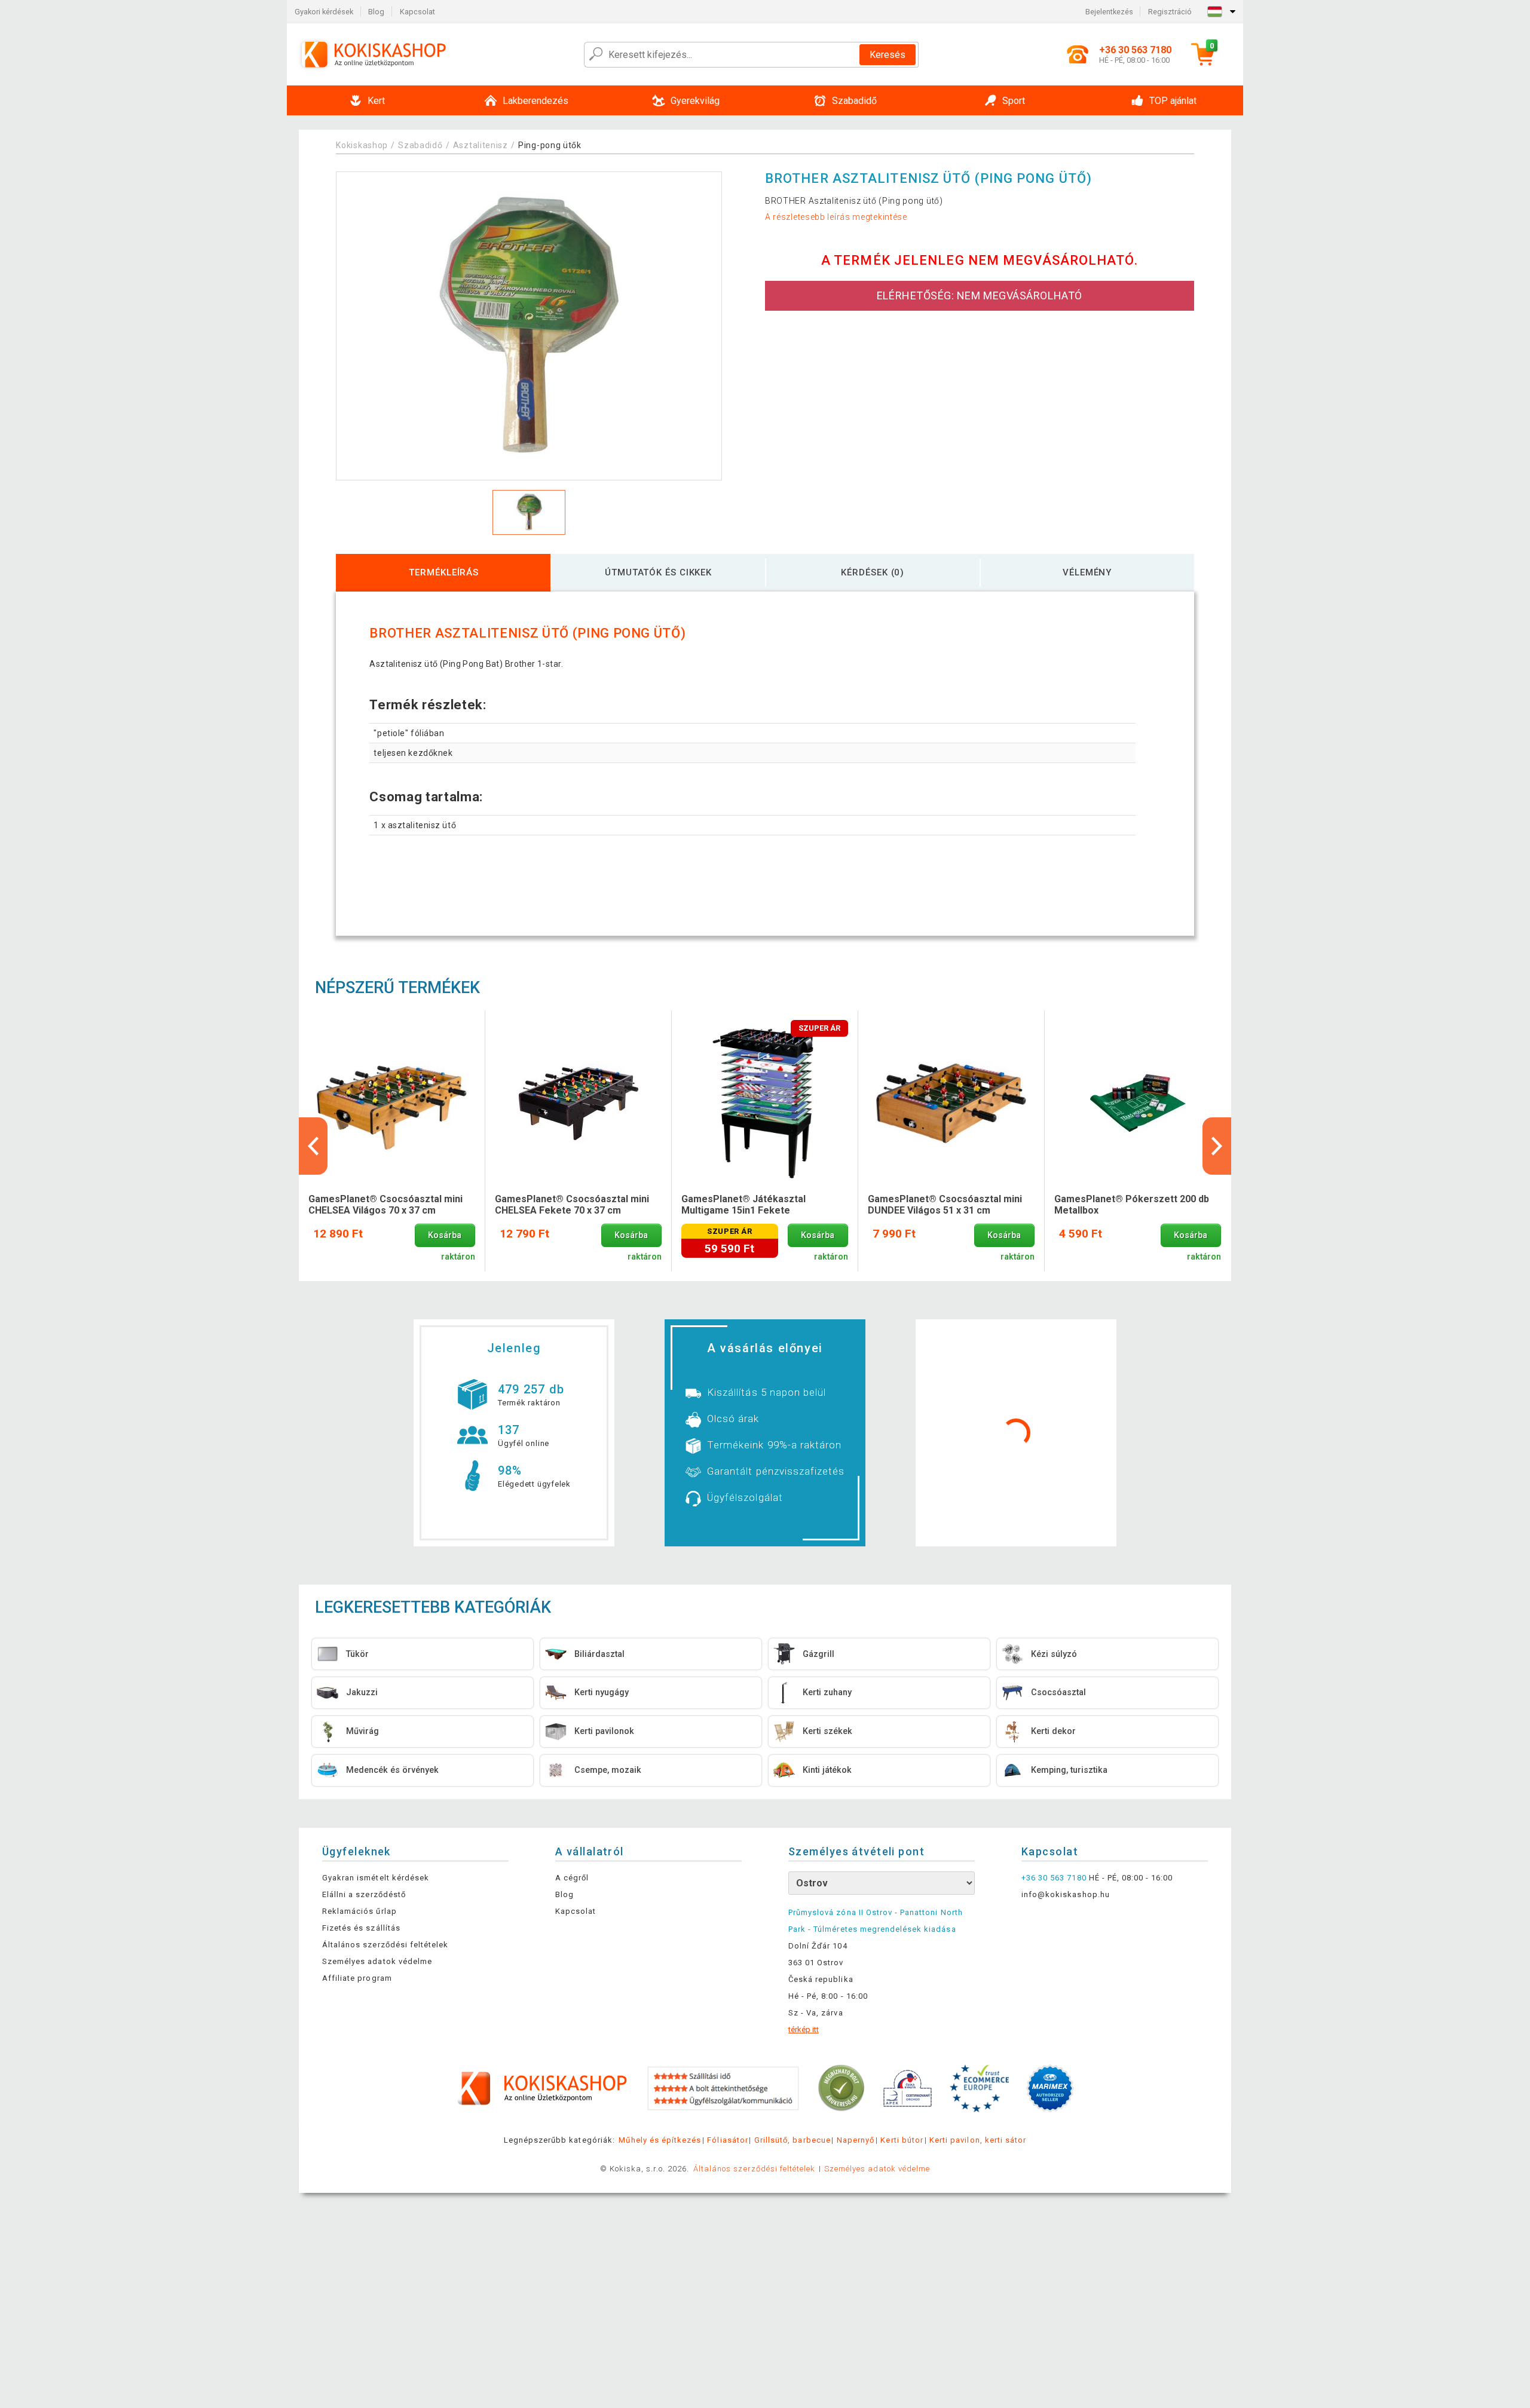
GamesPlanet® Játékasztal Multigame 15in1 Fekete (743, 1205)
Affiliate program (357, 1978)
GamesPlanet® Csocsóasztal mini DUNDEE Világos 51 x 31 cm (945, 1205)
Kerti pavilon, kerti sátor (978, 2140)
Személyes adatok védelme (377, 1961)
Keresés (888, 55)
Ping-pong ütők (550, 145)
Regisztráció (1170, 12)
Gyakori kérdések (324, 12)
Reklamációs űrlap (359, 1911)
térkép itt (804, 2029)
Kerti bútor (902, 2140)
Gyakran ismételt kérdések (376, 1878)
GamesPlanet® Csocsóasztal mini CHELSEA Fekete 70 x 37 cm (572, 1205)
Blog (376, 12)
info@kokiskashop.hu (1066, 1894)
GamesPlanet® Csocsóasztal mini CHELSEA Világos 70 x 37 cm (385, 1205)
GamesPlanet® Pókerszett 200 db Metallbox (1132, 1205)
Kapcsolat (417, 12)
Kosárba (445, 1235)
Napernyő (856, 2140)
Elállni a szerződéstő (364, 1894)
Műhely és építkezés (660, 2140)
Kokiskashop (362, 145)
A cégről (572, 1878)
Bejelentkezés (1109, 12)
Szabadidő (420, 145)
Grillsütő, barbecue (792, 2140)
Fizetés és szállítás (361, 1928)
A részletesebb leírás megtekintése (836, 217)
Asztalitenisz (482, 145)
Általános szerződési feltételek (385, 1945)
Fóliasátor (727, 2140)
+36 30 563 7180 (1054, 1878)
